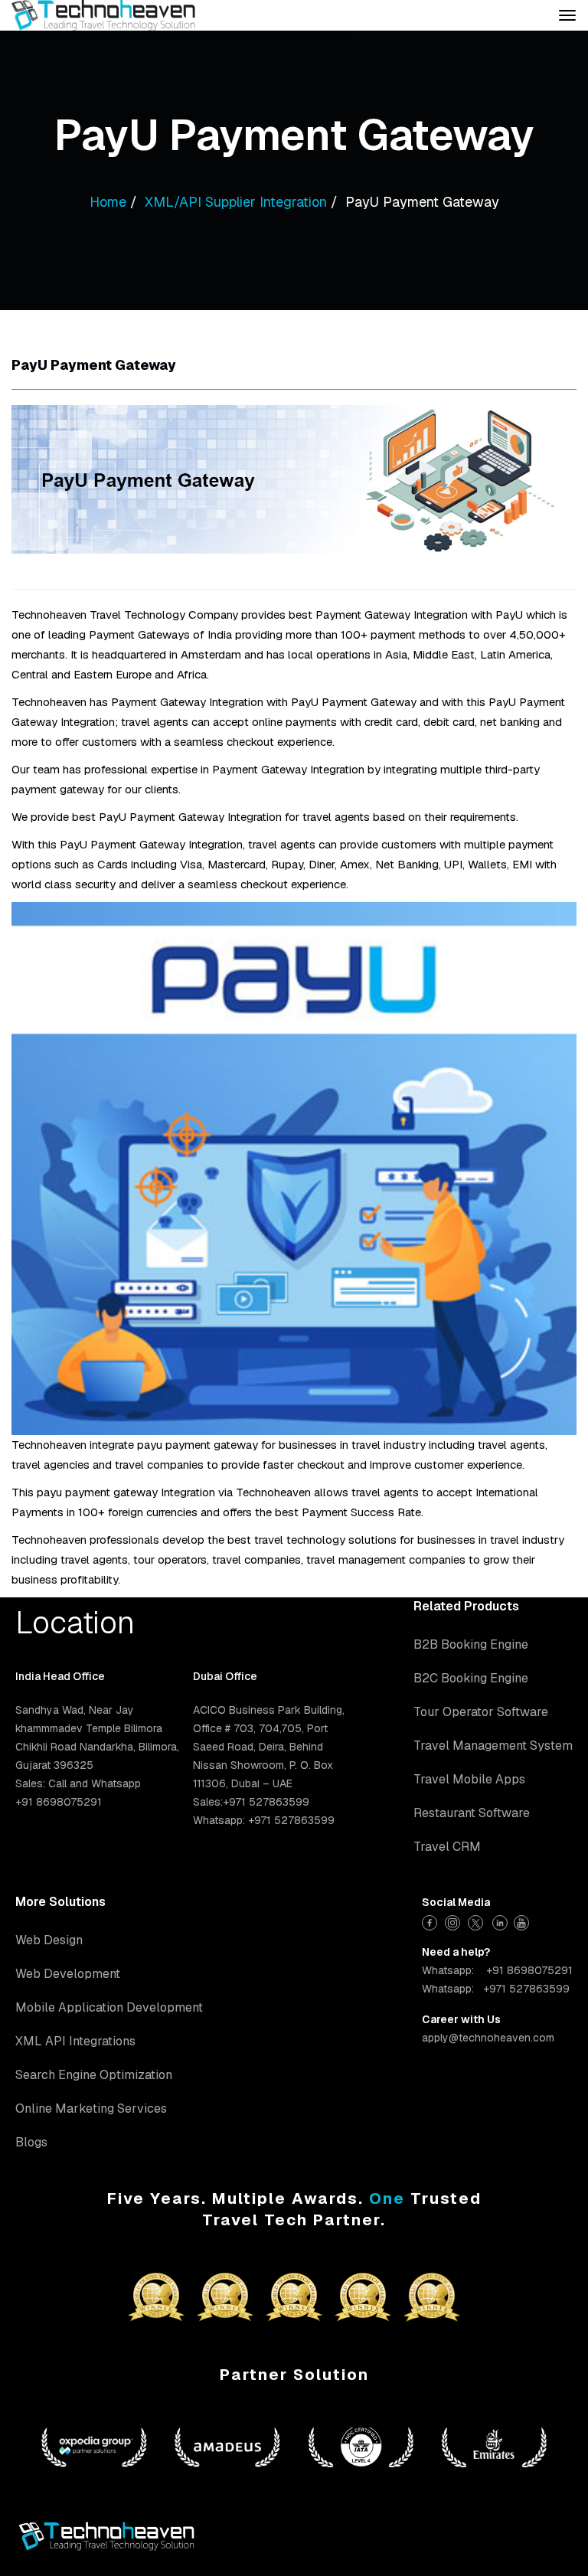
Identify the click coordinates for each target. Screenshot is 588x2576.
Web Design (49, 1940)
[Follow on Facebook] (431, 1921)
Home (108, 202)
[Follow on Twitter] (477, 1921)
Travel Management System (493, 1746)
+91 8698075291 (529, 1970)
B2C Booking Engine (471, 1678)
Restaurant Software (472, 1813)
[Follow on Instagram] (454, 1921)
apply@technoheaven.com (488, 2038)
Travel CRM (447, 1847)
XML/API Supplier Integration (236, 202)
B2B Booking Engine (471, 1644)
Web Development (68, 1974)
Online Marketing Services (91, 2109)
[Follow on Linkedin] (500, 1921)
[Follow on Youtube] (523, 1921)
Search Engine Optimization (94, 2075)
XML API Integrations (75, 2041)
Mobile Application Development (109, 2007)
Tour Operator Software (481, 1712)
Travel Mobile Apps (469, 1779)
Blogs (31, 2142)
